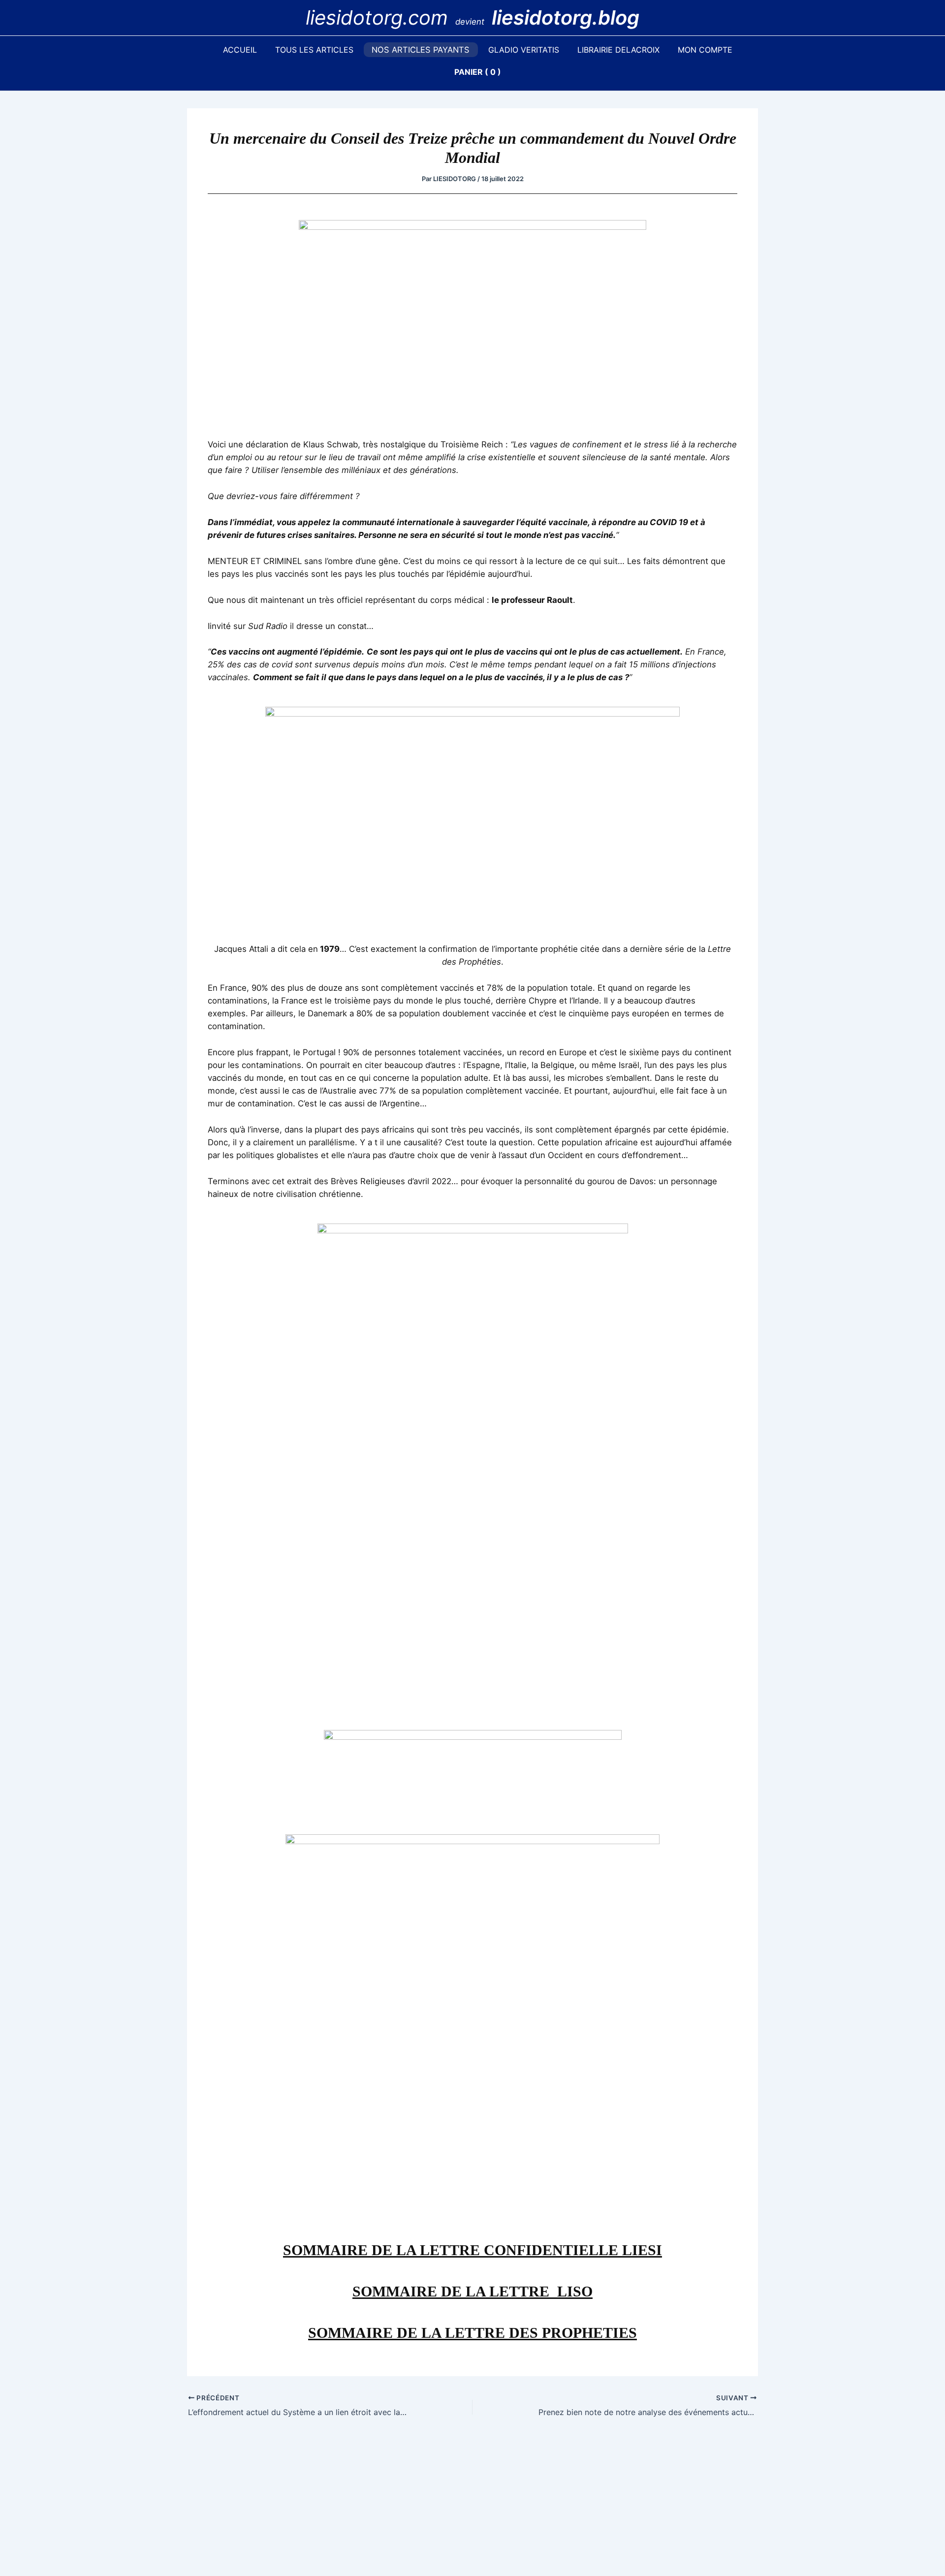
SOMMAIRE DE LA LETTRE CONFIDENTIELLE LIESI (472, 2250)
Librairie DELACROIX (618, 50)
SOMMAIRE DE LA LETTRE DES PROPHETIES (472, 2333)
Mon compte (705, 50)
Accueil (240, 50)
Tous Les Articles (314, 50)
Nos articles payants (421, 50)
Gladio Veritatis (524, 50)
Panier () (478, 72)
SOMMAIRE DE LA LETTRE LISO (472, 2291)
